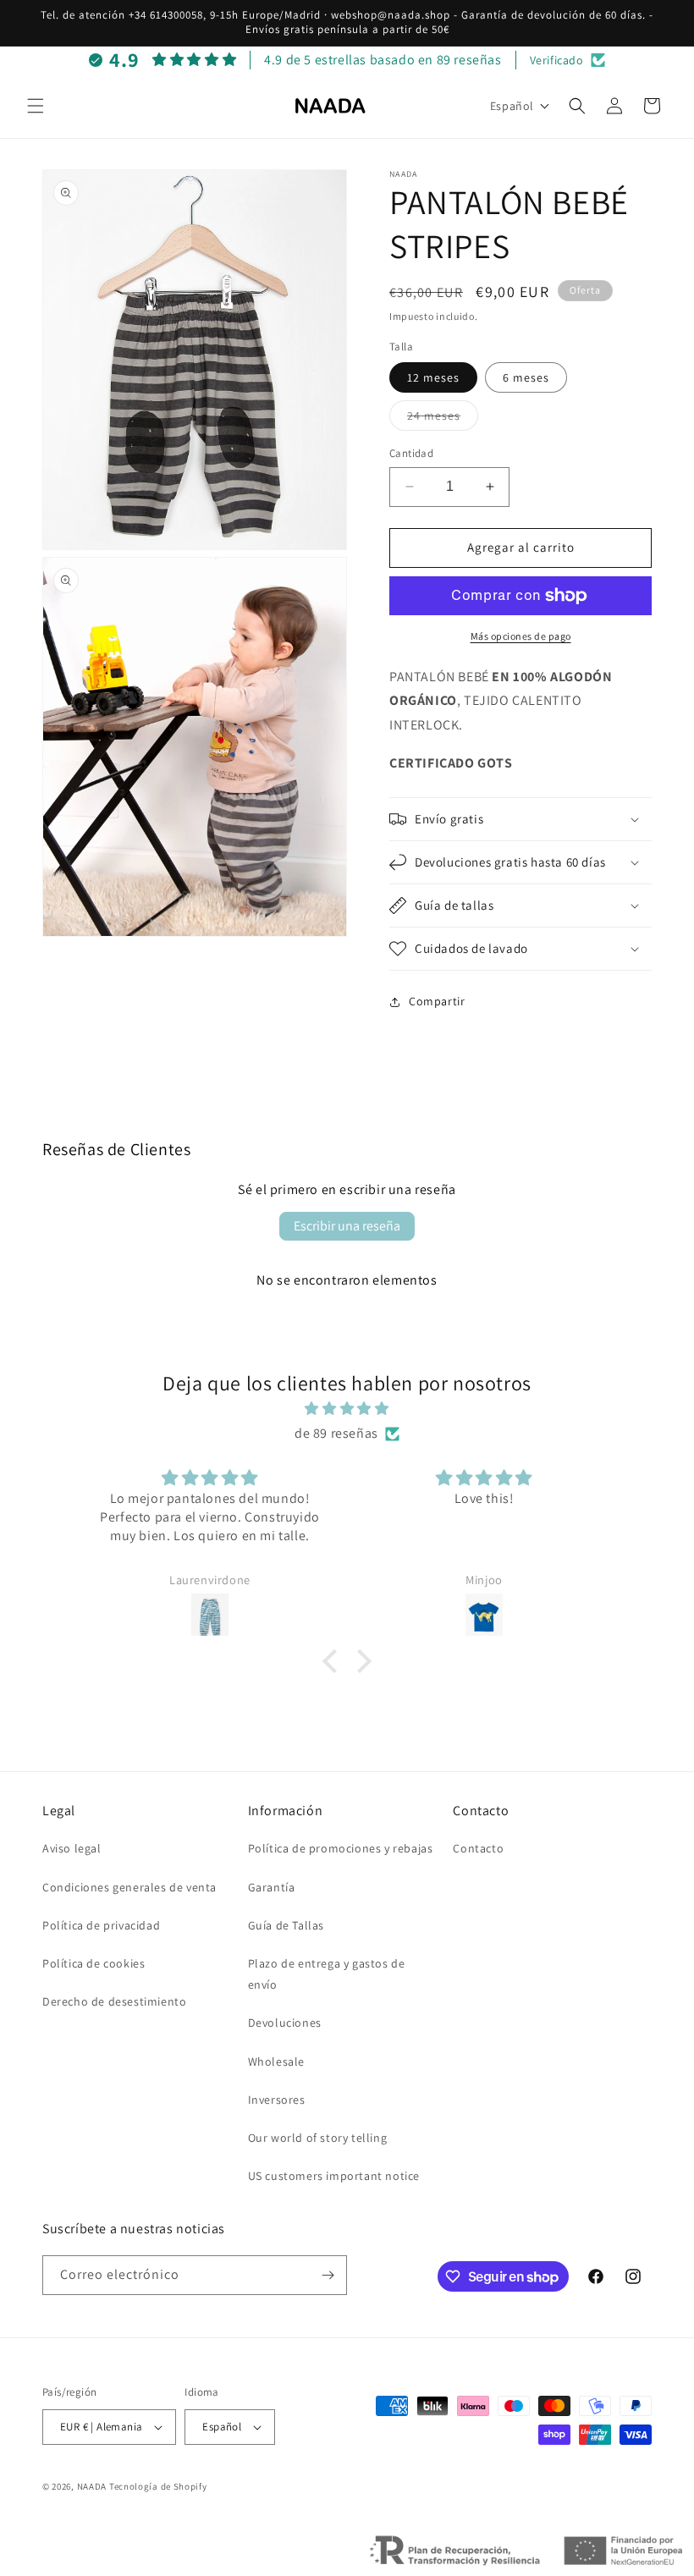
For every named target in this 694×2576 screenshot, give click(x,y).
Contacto (478, 1848)
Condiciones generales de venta (129, 1887)
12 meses (433, 377)
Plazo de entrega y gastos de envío (327, 1974)
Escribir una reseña (347, 1226)
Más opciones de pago (521, 636)
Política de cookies (94, 1963)
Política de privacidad (101, 1925)
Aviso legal (72, 1848)
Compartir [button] (437, 1001)
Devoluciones (285, 2023)
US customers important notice (334, 2176)
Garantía (272, 1887)
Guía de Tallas (286, 1925)
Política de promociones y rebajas (341, 1848)
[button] (36, 106)
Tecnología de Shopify (158, 2486)
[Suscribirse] (328, 2275)
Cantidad (411, 453)
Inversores (277, 2100)
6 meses (526, 377)
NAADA (92, 2486)
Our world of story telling (318, 2138)
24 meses (443, 419)
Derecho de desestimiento (114, 2001)
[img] (347, 1409)
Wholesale (276, 2061)
